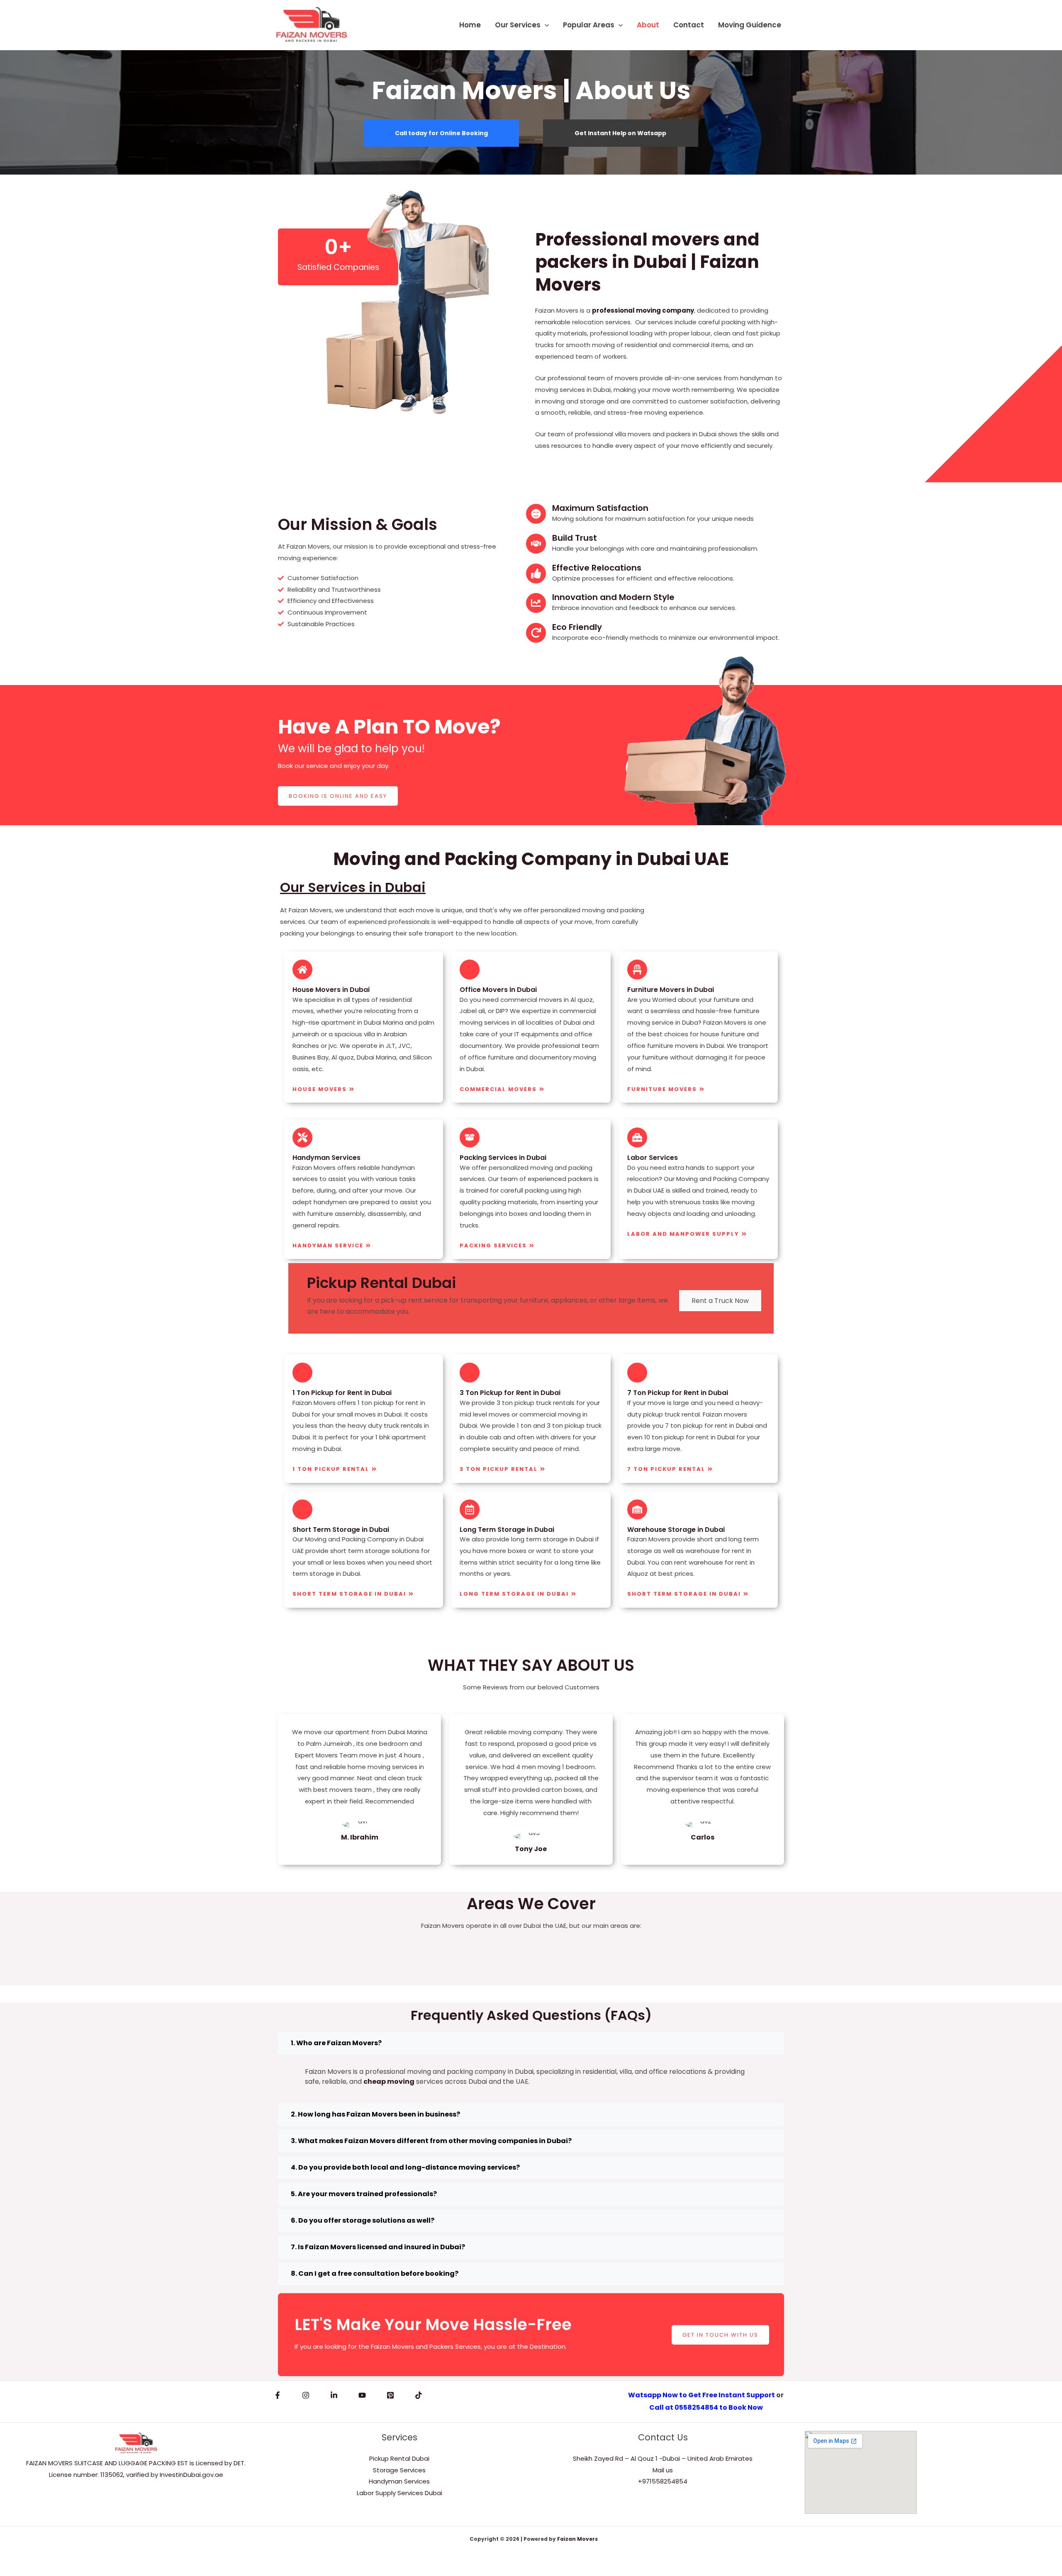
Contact (689, 25)
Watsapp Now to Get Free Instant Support (702, 2395)
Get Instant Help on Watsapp (620, 133)
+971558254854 (663, 2481)
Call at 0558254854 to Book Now (706, 2407)
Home (470, 25)
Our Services (518, 25)
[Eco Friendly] (536, 633)
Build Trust (575, 538)
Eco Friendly (577, 627)
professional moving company (643, 310)
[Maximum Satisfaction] (536, 514)
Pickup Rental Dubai (399, 2458)
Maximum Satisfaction (600, 508)
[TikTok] (419, 2395)
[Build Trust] (536, 544)
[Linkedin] (334, 2395)
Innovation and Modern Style (613, 597)
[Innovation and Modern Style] (536, 603)
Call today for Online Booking (441, 133)
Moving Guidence (750, 25)
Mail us (663, 2470)
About (648, 25)
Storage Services (399, 2470)
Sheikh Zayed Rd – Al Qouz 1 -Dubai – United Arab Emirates (663, 2458)
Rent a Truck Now (720, 1301)
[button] (545, 25)
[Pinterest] (390, 2395)
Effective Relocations (597, 568)
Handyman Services (399, 2481)
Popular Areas (589, 25)
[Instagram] (306, 2395)
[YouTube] (362, 2395)
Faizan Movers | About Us (531, 90)
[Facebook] (278, 2395)
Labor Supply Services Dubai (399, 2493)
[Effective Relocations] (536, 574)
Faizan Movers (577, 2539)
